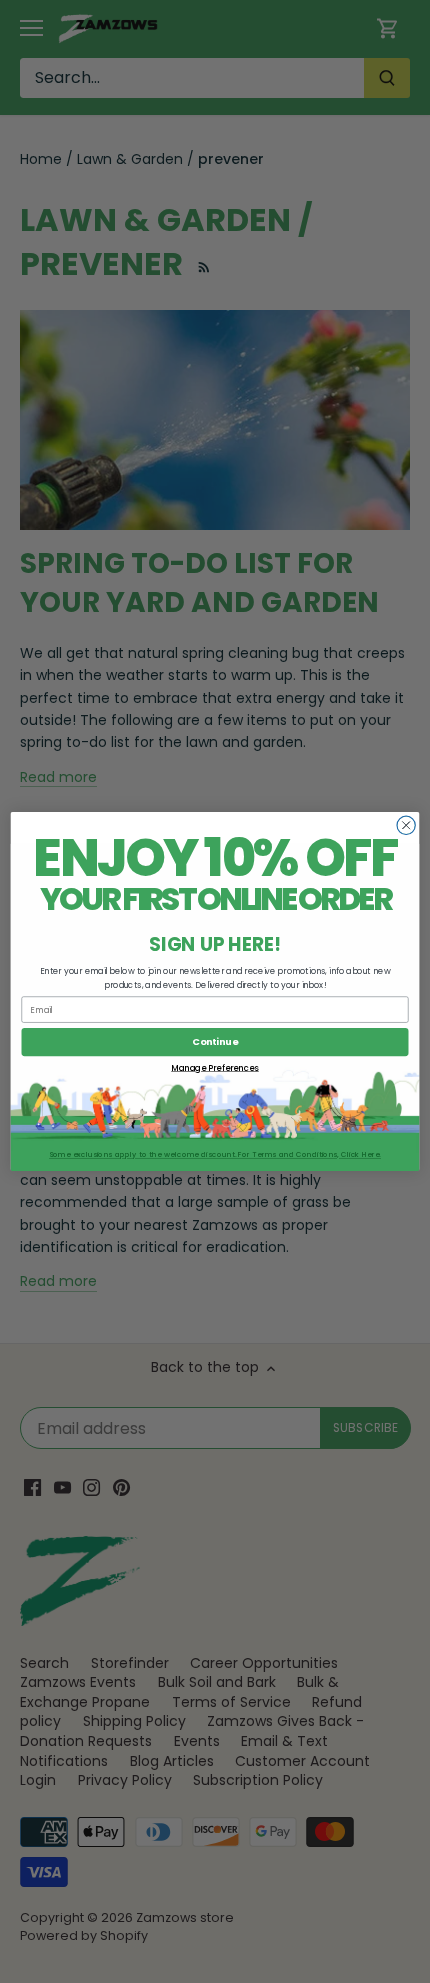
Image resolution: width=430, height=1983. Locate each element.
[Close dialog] (406, 825)
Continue (215, 1041)
